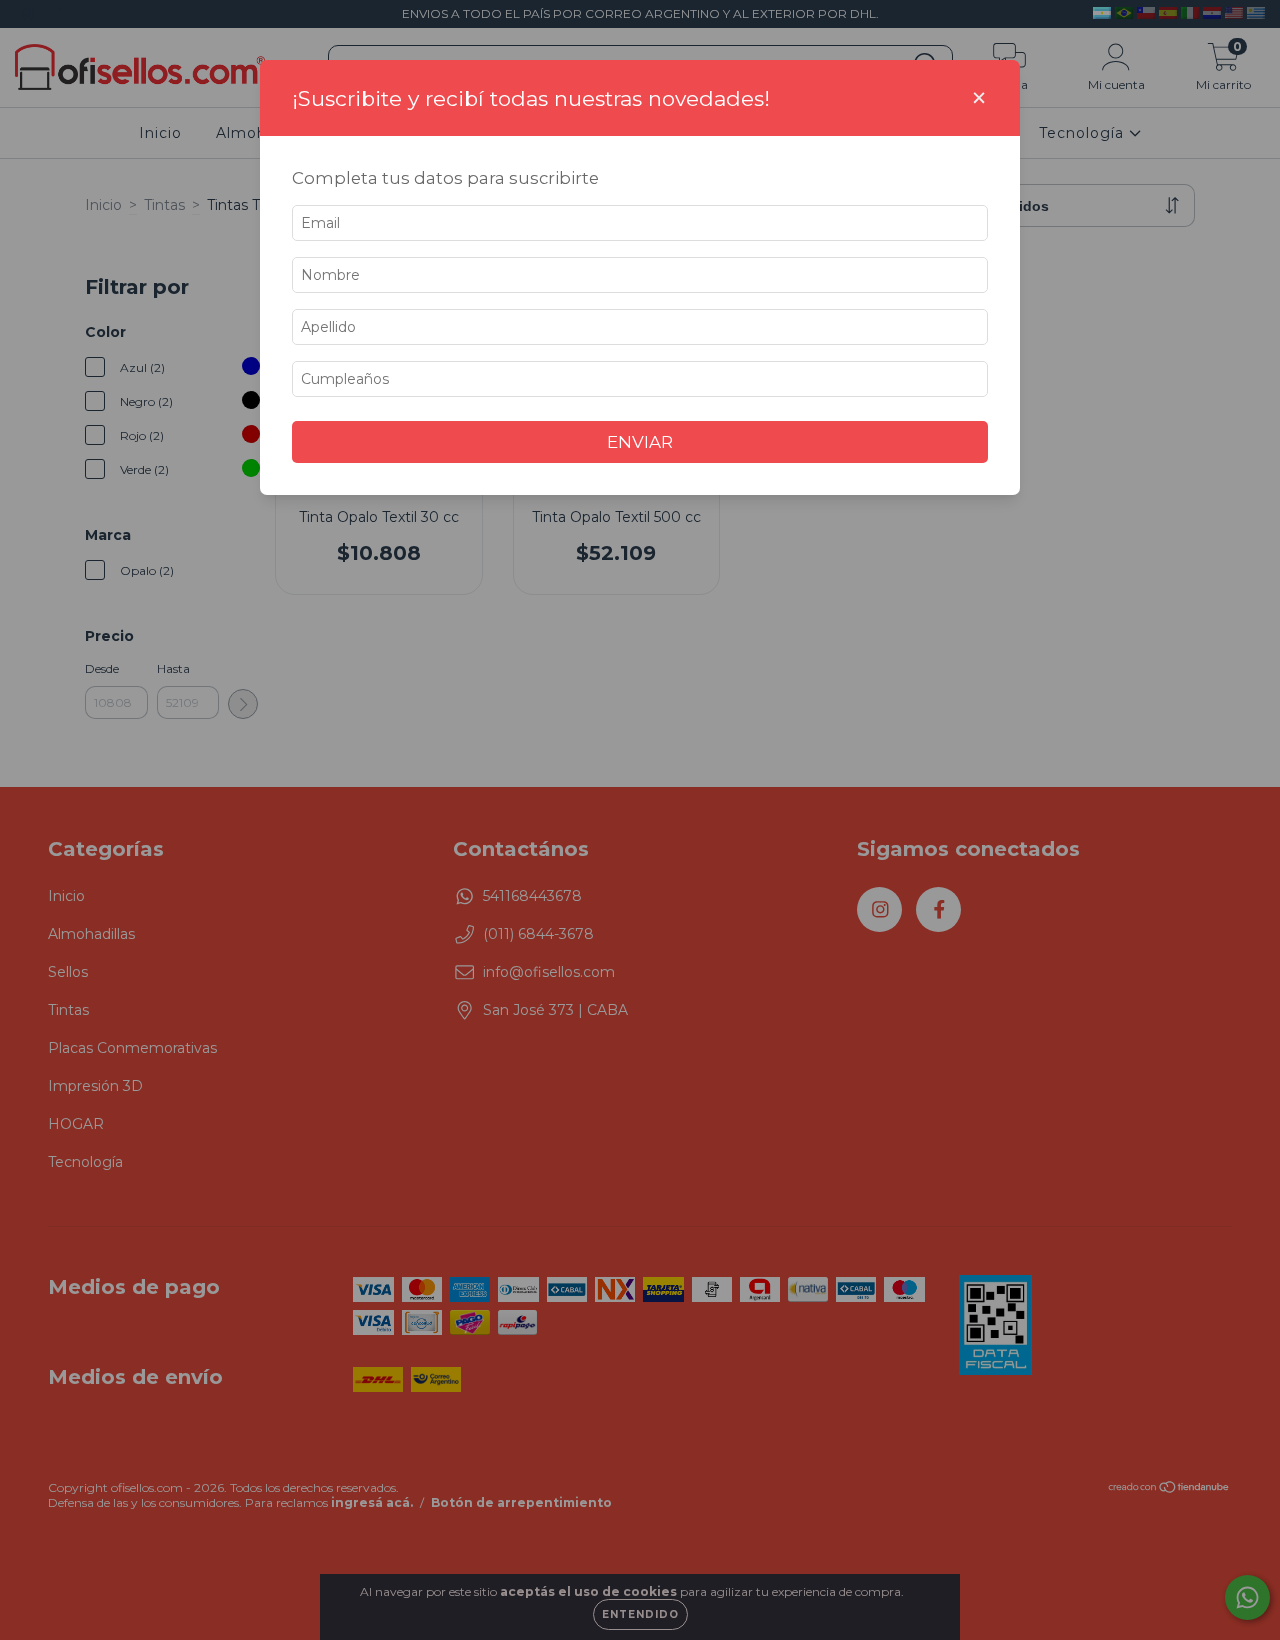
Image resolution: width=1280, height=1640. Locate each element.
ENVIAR (640, 442)
